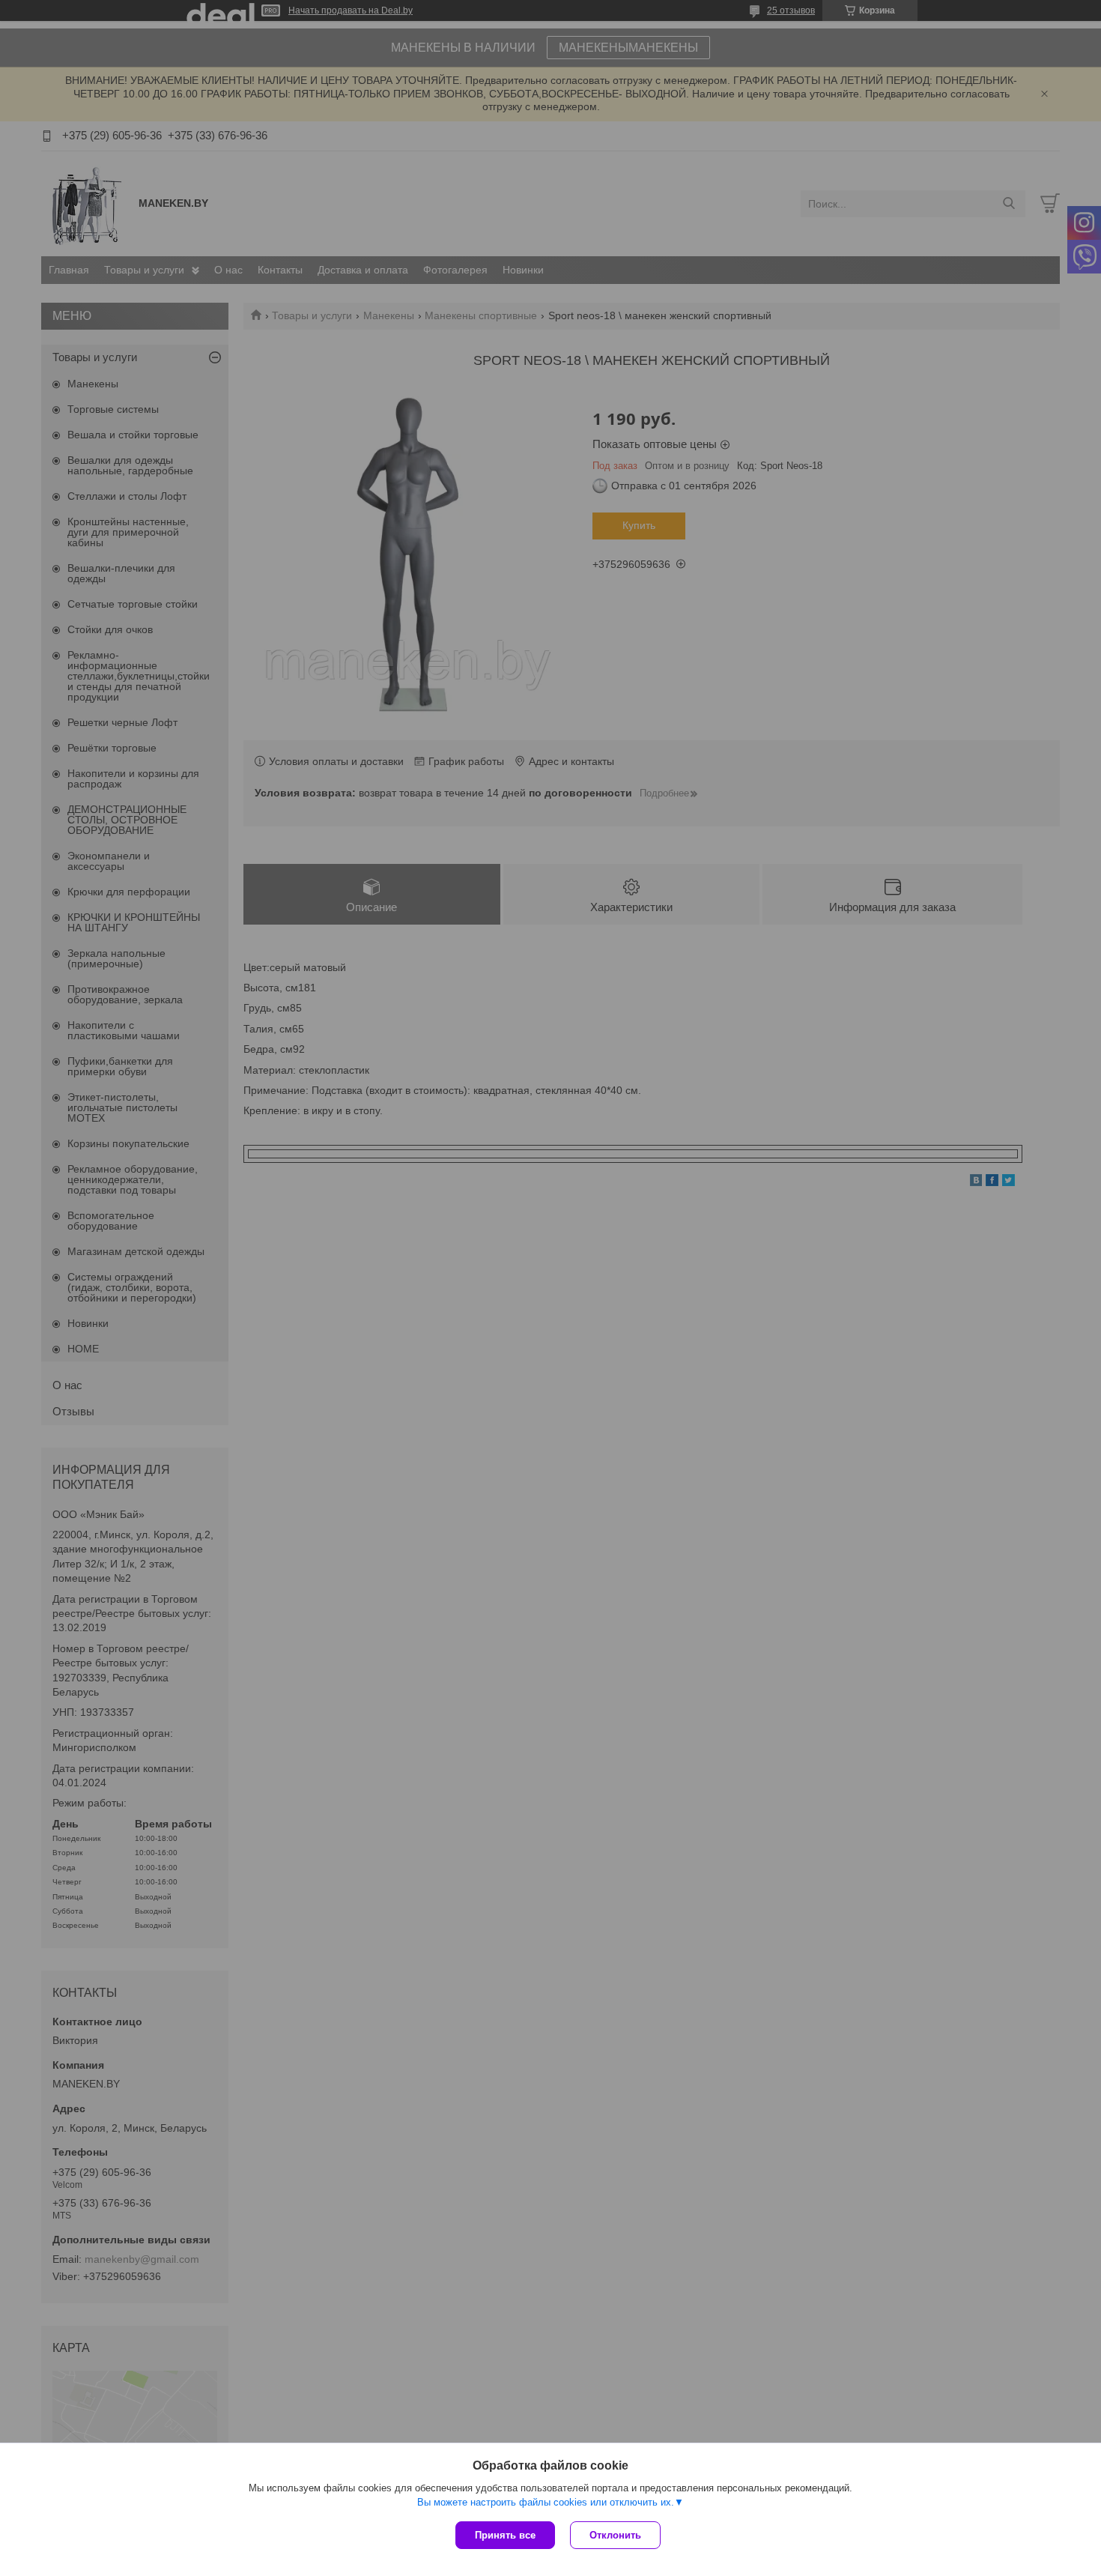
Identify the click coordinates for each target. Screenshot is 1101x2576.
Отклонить (615, 2535)
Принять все (505, 2535)
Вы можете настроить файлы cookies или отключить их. (546, 2502)
